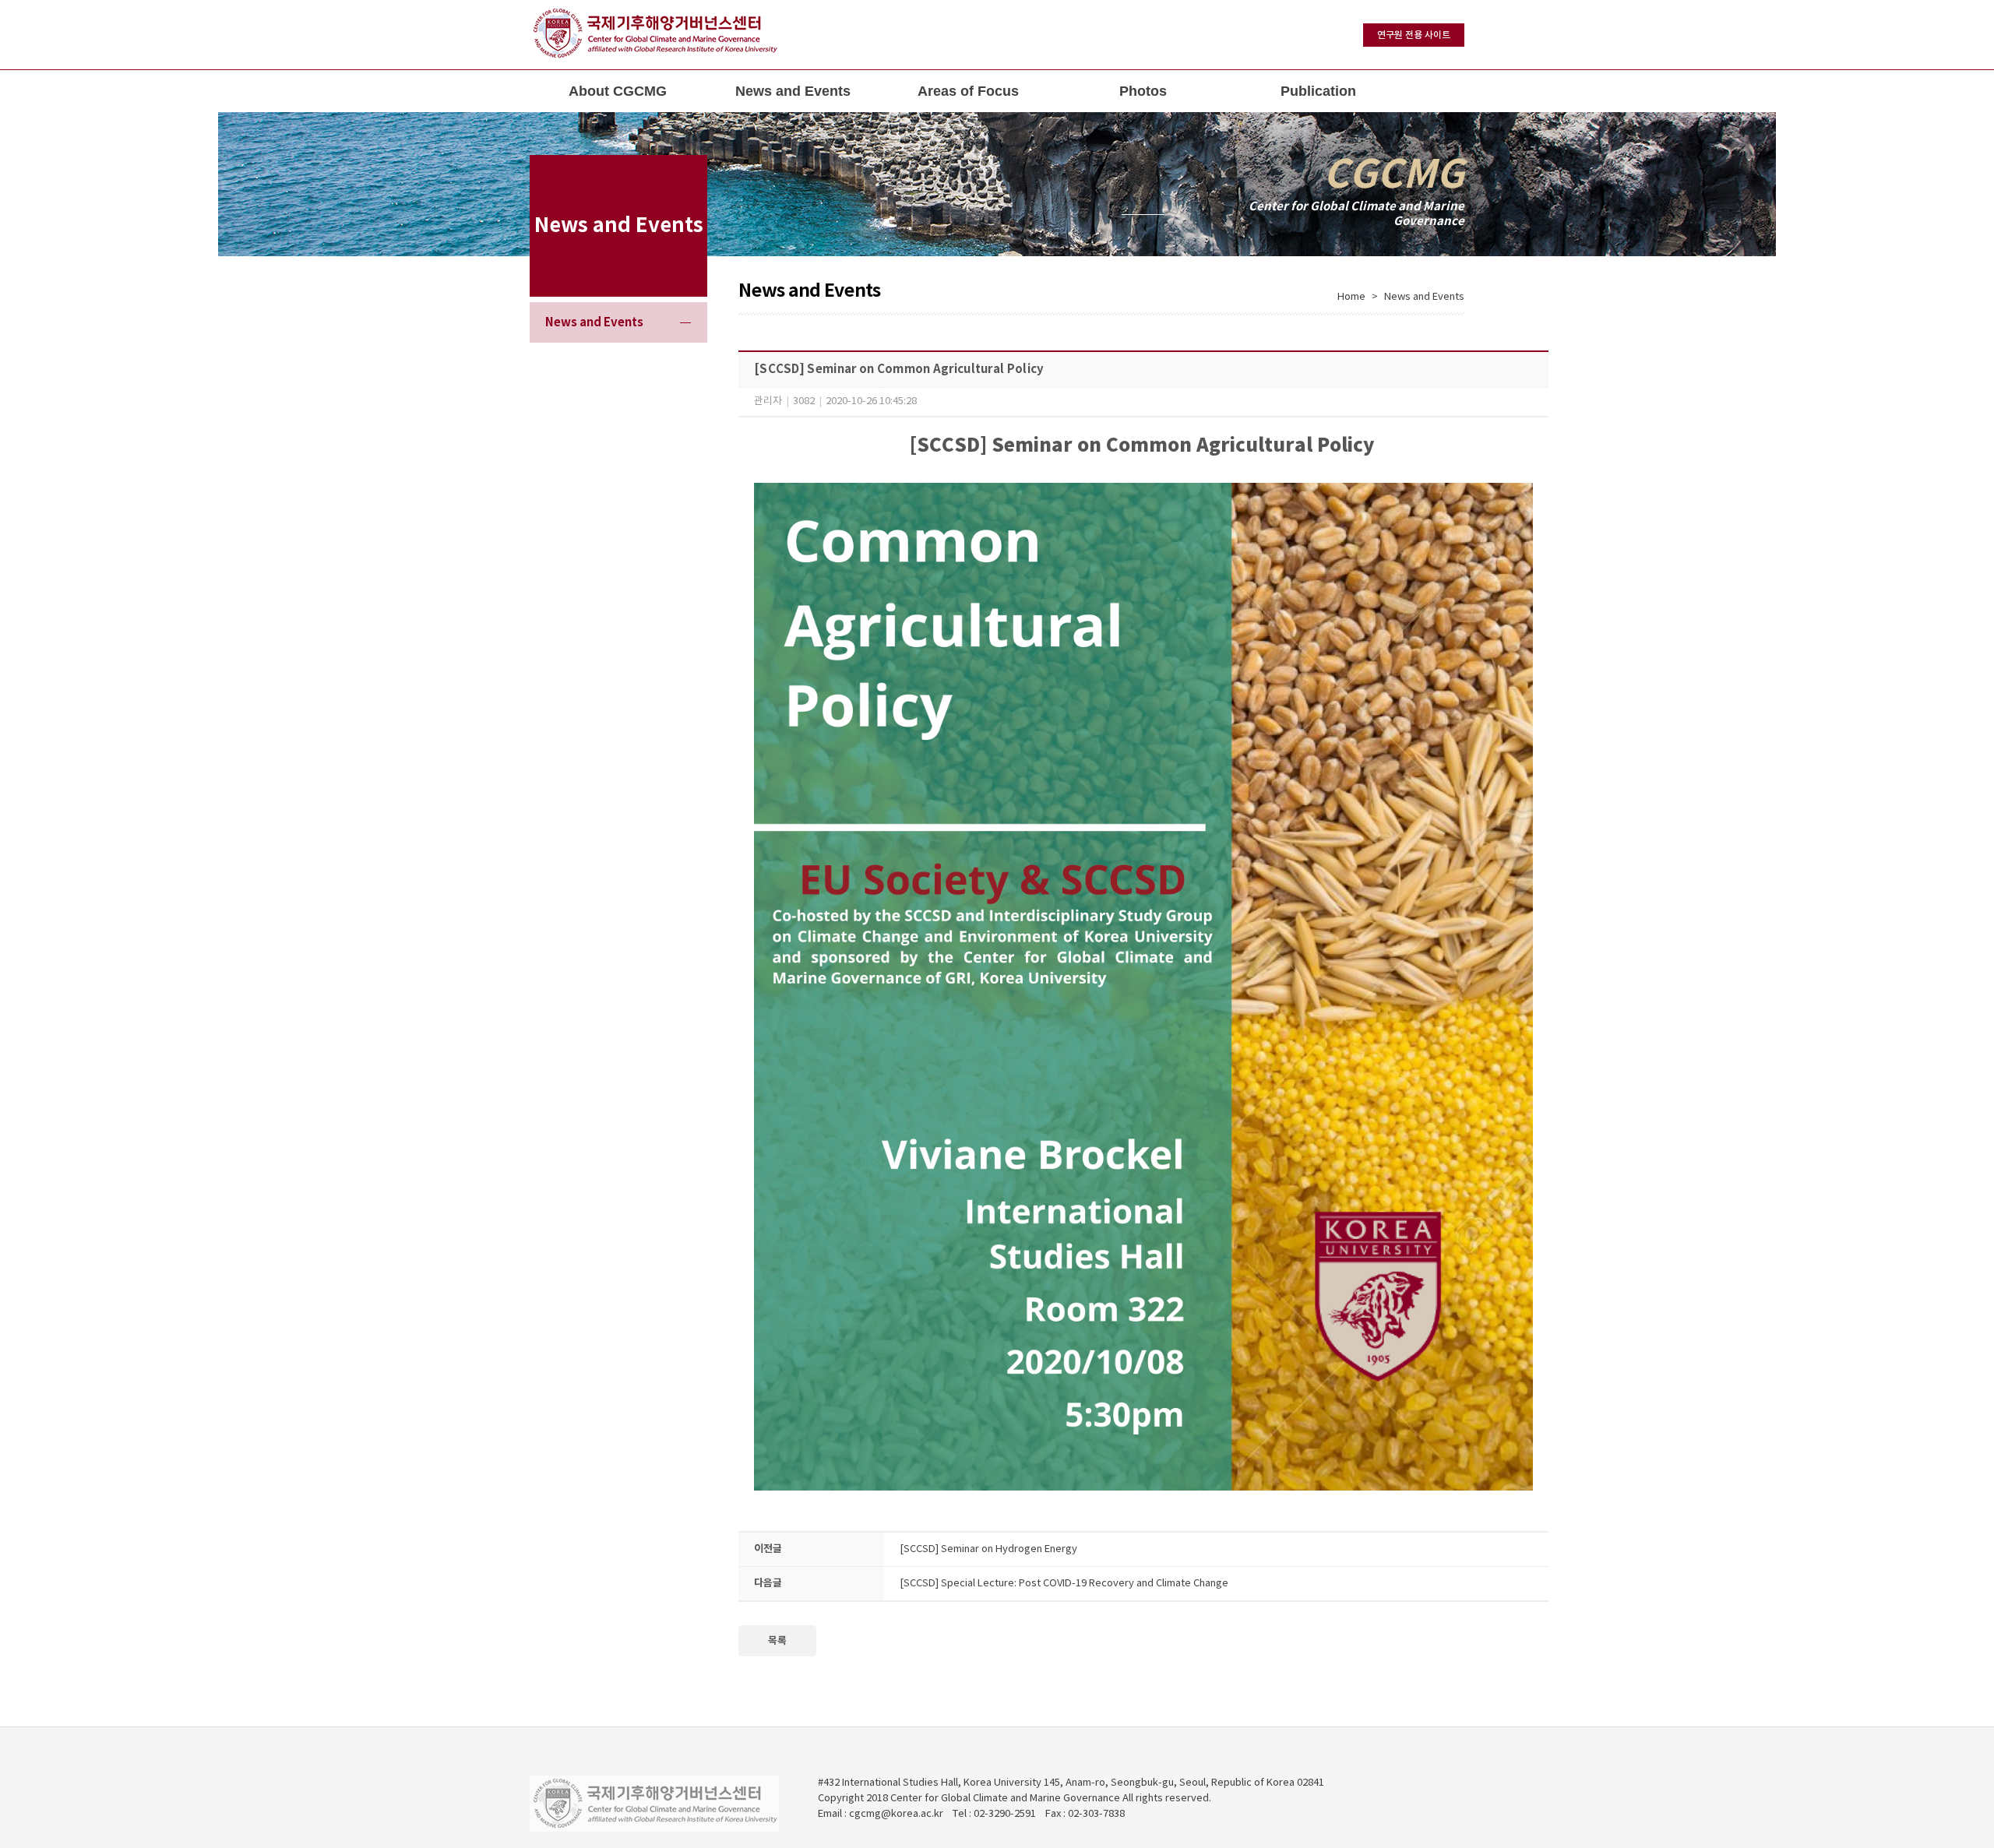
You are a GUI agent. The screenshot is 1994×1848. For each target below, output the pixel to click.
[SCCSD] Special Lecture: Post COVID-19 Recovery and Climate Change (1064, 1584)
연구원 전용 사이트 (1414, 35)
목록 (777, 1641)
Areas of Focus (968, 91)
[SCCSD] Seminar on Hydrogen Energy (988, 1549)
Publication (1318, 91)
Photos (1143, 91)
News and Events (793, 91)
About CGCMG (618, 91)
